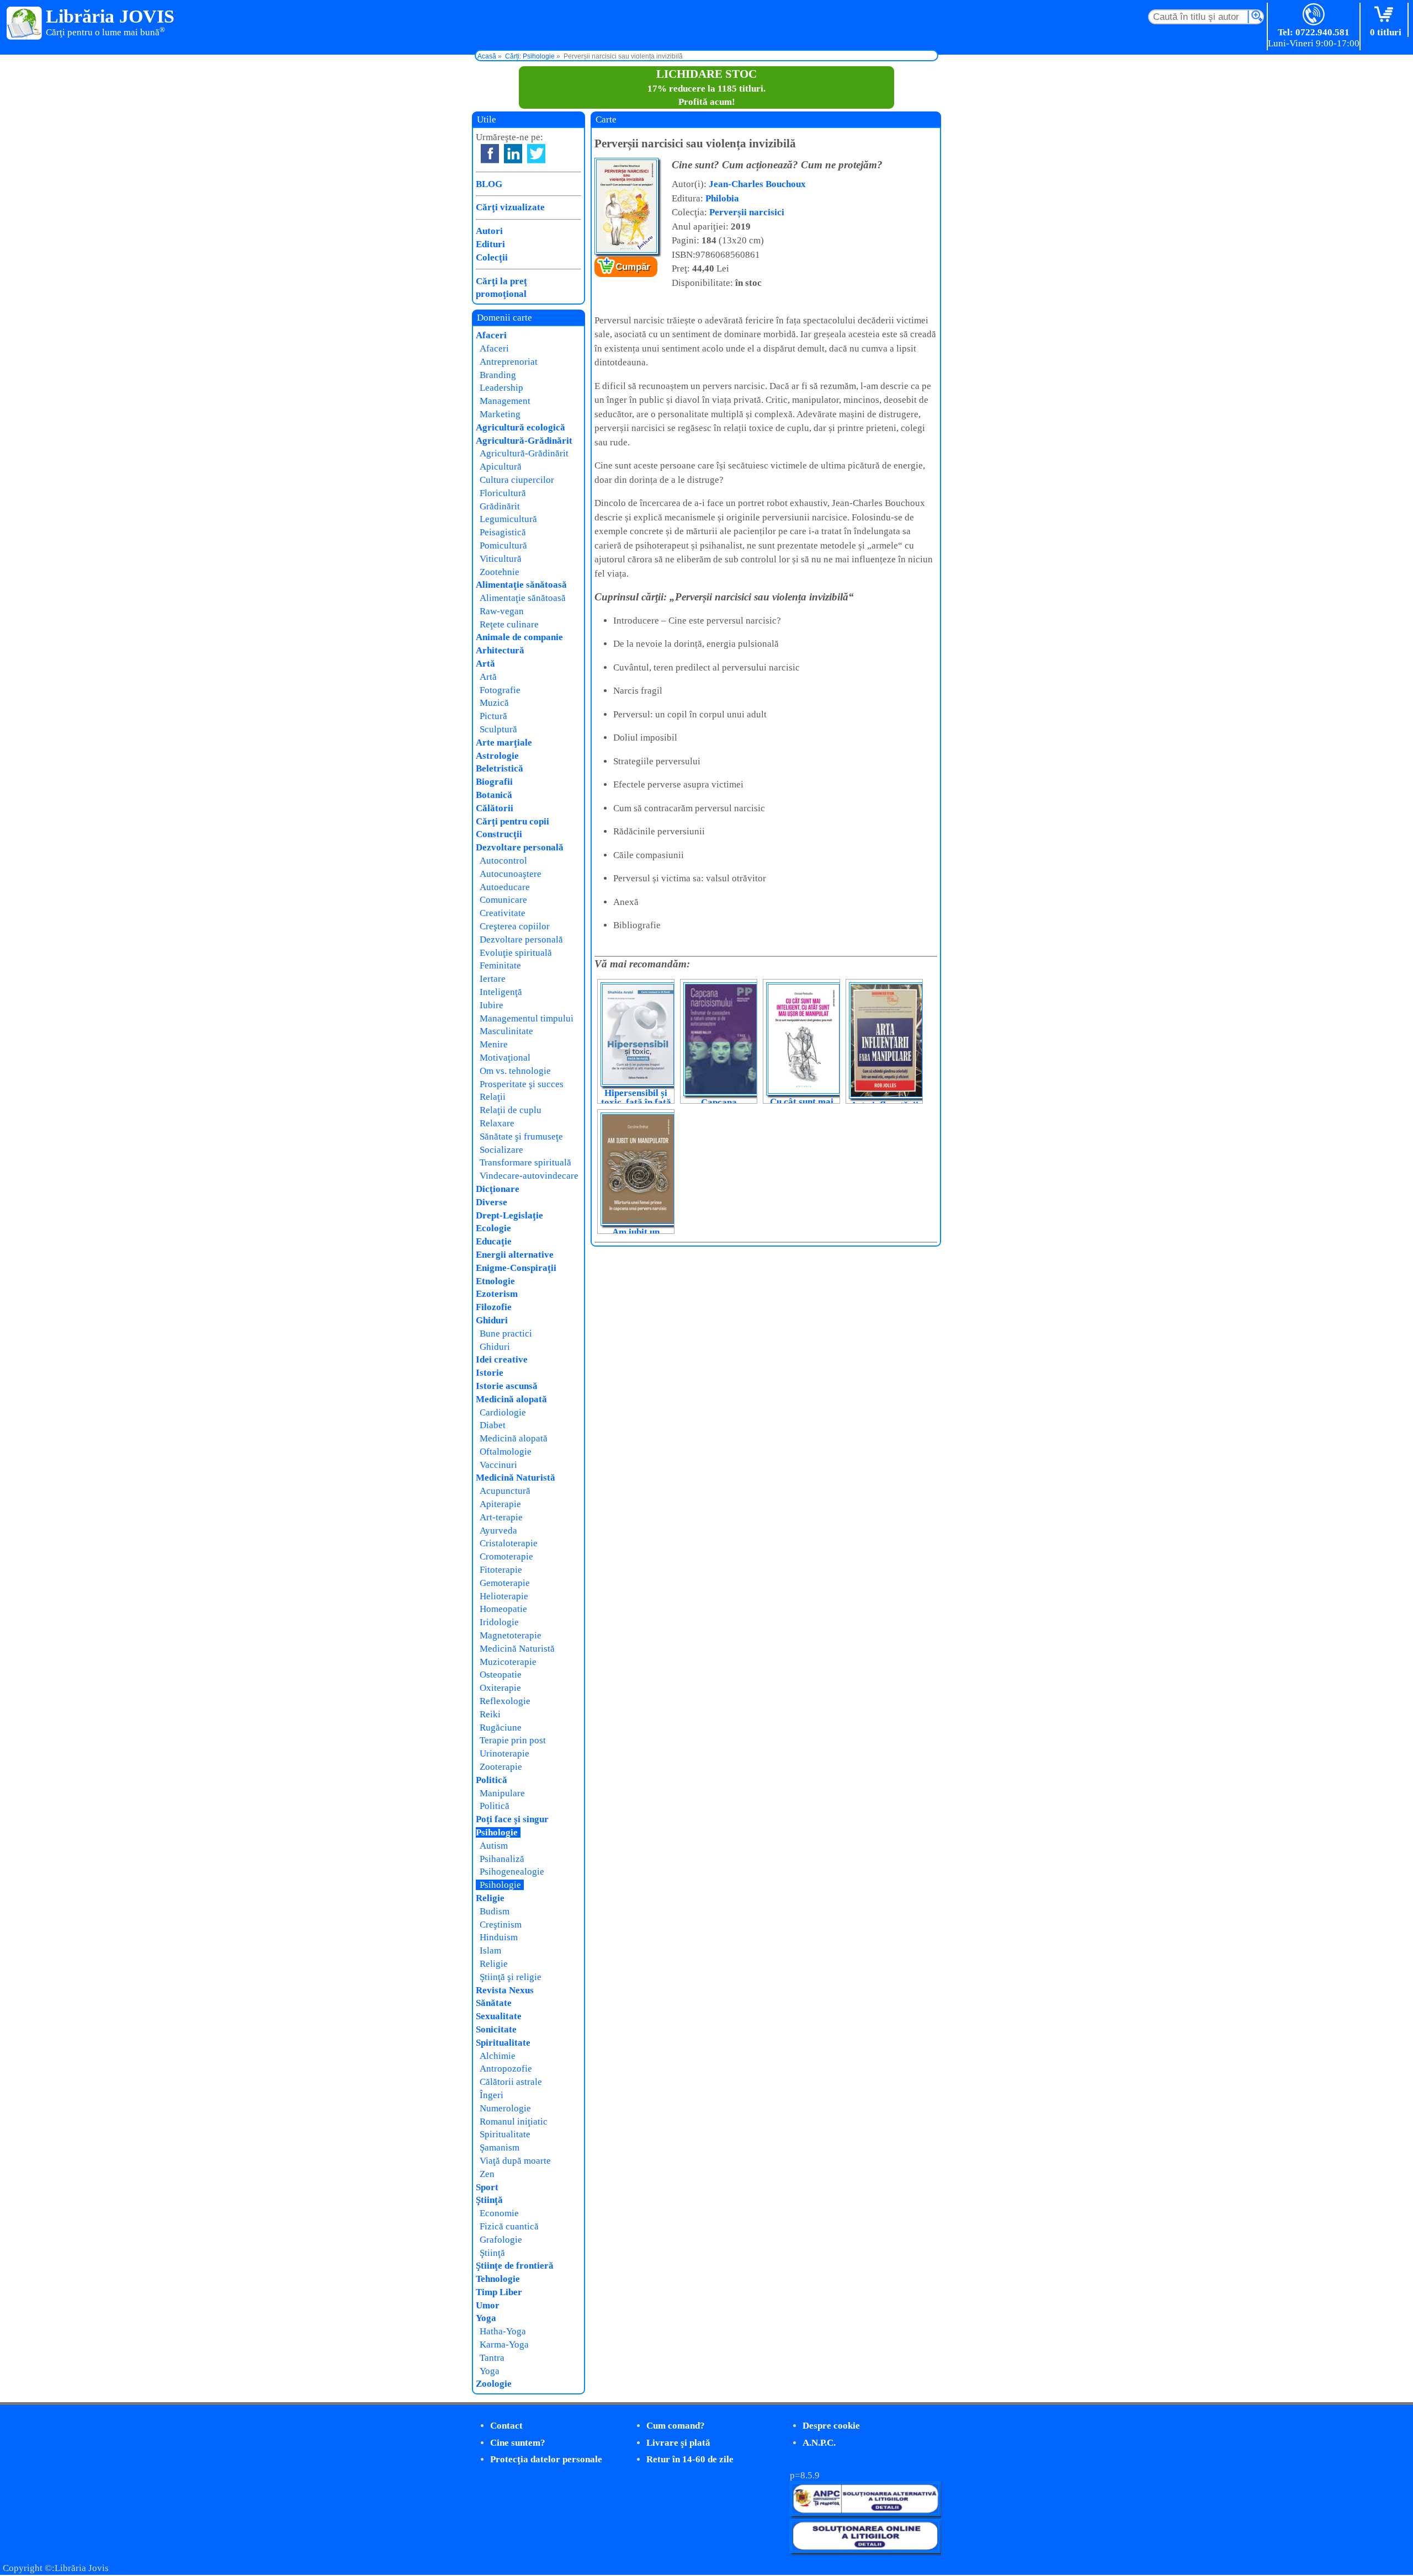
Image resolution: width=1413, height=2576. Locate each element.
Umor (488, 2305)
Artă (485, 664)
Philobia (722, 198)
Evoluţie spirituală (516, 953)
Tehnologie (498, 2279)
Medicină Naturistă (516, 1478)
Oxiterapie (500, 1688)
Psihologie (497, 1832)
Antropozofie (506, 2069)
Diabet (493, 1425)
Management (505, 401)
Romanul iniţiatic (514, 2122)
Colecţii (492, 257)
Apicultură (501, 467)
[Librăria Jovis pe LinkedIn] (513, 154)
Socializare (501, 1150)
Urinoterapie (504, 1753)
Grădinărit (500, 506)
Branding (498, 375)
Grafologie (501, 2240)
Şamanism (500, 2147)
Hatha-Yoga (503, 2331)
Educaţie (494, 1241)
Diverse (492, 1202)
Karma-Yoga (504, 2345)
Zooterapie (501, 1767)
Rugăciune (501, 1728)
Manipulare (502, 1793)
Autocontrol (503, 861)
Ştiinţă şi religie (511, 1977)
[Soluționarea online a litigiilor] (865, 2550)
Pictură (493, 716)
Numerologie (505, 2108)
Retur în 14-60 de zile (690, 2459)
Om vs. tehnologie (515, 1071)
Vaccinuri (498, 1465)
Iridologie (499, 1622)
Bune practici (506, 1334)
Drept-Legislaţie (509, 1215)
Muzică (494, 703)
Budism (495, 1911)
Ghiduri (492, 1320)
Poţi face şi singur (512, 1819)
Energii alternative (515, 1255)
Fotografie (500, 690)
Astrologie (497, 756)
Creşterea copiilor (515, 926)
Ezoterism (497, 1294)
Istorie (490, 1373)
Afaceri (491, 335)
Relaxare (497, 1123)
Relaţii (493, 1097)
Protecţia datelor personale (546, 2459)
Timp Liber (499, 2292)
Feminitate (500, 965)
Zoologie (494, 2384)
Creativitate (503, 913)
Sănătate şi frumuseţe (521, 1137)
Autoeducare (505, 887)
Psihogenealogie (512, 1872)
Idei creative (502, 1359)
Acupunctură (505, 1491)
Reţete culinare (509, 624)
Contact (506, 2426)
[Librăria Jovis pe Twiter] (536, 154)
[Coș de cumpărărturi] (1386, 15)
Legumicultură (508, 519)
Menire (494, 1044)
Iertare (493, 979)
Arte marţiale (504, 743)
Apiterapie (500, 1504)
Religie (490, 1898)
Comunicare (503, 900)
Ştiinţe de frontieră (515, 2266)
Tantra (492, 2358)
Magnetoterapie (511, 1635)
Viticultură (501, 559)
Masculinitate (506, 1031)
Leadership (501, 388)
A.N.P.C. (819, 2443)
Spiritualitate (503, 2043)
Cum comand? (676, 2426)
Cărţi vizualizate (510, 207)
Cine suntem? (518, 2443)
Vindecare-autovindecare (529, 1176)
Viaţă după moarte (515, 2161)
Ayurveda (498, 1531)
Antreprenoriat (509, 362)
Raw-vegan (502, 611)
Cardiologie (503, 1412)
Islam (490, 1950)
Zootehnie (500, 572)
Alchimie (498, 2056)
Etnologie (495, 1281)
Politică (492, 1780)
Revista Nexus (505, 1990)
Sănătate (494, 2003)
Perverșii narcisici (747, 212)
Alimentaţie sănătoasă (521, 585)
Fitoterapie (501, 1570)
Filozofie (494, 1307)
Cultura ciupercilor (517, 480)
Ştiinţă (489, 2200)
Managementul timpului (527, 1018)
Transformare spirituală (525, 1162)
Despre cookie (831, 2426)
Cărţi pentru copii (512, 821)
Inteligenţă (501, 992)
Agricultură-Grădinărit (524, 441)
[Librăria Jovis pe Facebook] (490, 154)
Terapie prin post (513, 1740)
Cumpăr (633, 267)
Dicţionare (498, 1189)
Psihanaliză (502, 1859)
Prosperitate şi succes (522, 1084)
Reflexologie (505, 1701)
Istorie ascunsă (507, 1386)
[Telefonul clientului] (1314, 15)
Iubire (492, 1005)
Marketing (500, 414)
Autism (494, 1846)
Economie (499, 2213)
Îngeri (492, 2095)
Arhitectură (500, 650)
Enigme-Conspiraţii (516, 1268)
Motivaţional (505, 1058)
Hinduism (499, 1937)
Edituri (490, 244)
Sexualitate (499, 2016)
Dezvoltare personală (520, 847)
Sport (487, 2187)
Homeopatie (503, 1609)
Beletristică (500, 768)
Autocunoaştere (511, 874)
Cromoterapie (506, 1556)
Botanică (494, 795)
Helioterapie (504, 1596)
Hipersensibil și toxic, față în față (636, 1098)
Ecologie (493, 1228)
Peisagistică (503, 532)
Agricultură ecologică (520, 427)
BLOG (489, 184)
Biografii (494, 782)
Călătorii (495, 808)
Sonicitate (496, 2029)
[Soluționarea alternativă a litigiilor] (865, 2513)
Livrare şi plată (678, 2443)
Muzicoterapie (508, 1662)
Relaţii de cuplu (511, 1110)
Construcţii (499, 834)
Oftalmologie (506, 1452)
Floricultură (503, 493)
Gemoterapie (505, 1583)
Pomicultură (503, 545)
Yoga (486, 2318)
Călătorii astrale (511, 2082)
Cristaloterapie (509, 1543)
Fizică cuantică (509, 2226)
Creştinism (501, 1925)
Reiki (490, 1714)
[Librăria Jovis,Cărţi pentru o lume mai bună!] (25, 24)
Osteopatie (501, 1675)
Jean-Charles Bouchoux (757, 184)
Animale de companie (519, 637)
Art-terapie (501, 1517)
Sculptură (498, 729)
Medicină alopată (511, 1399)
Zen (487, 2174)
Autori (489, 231)
